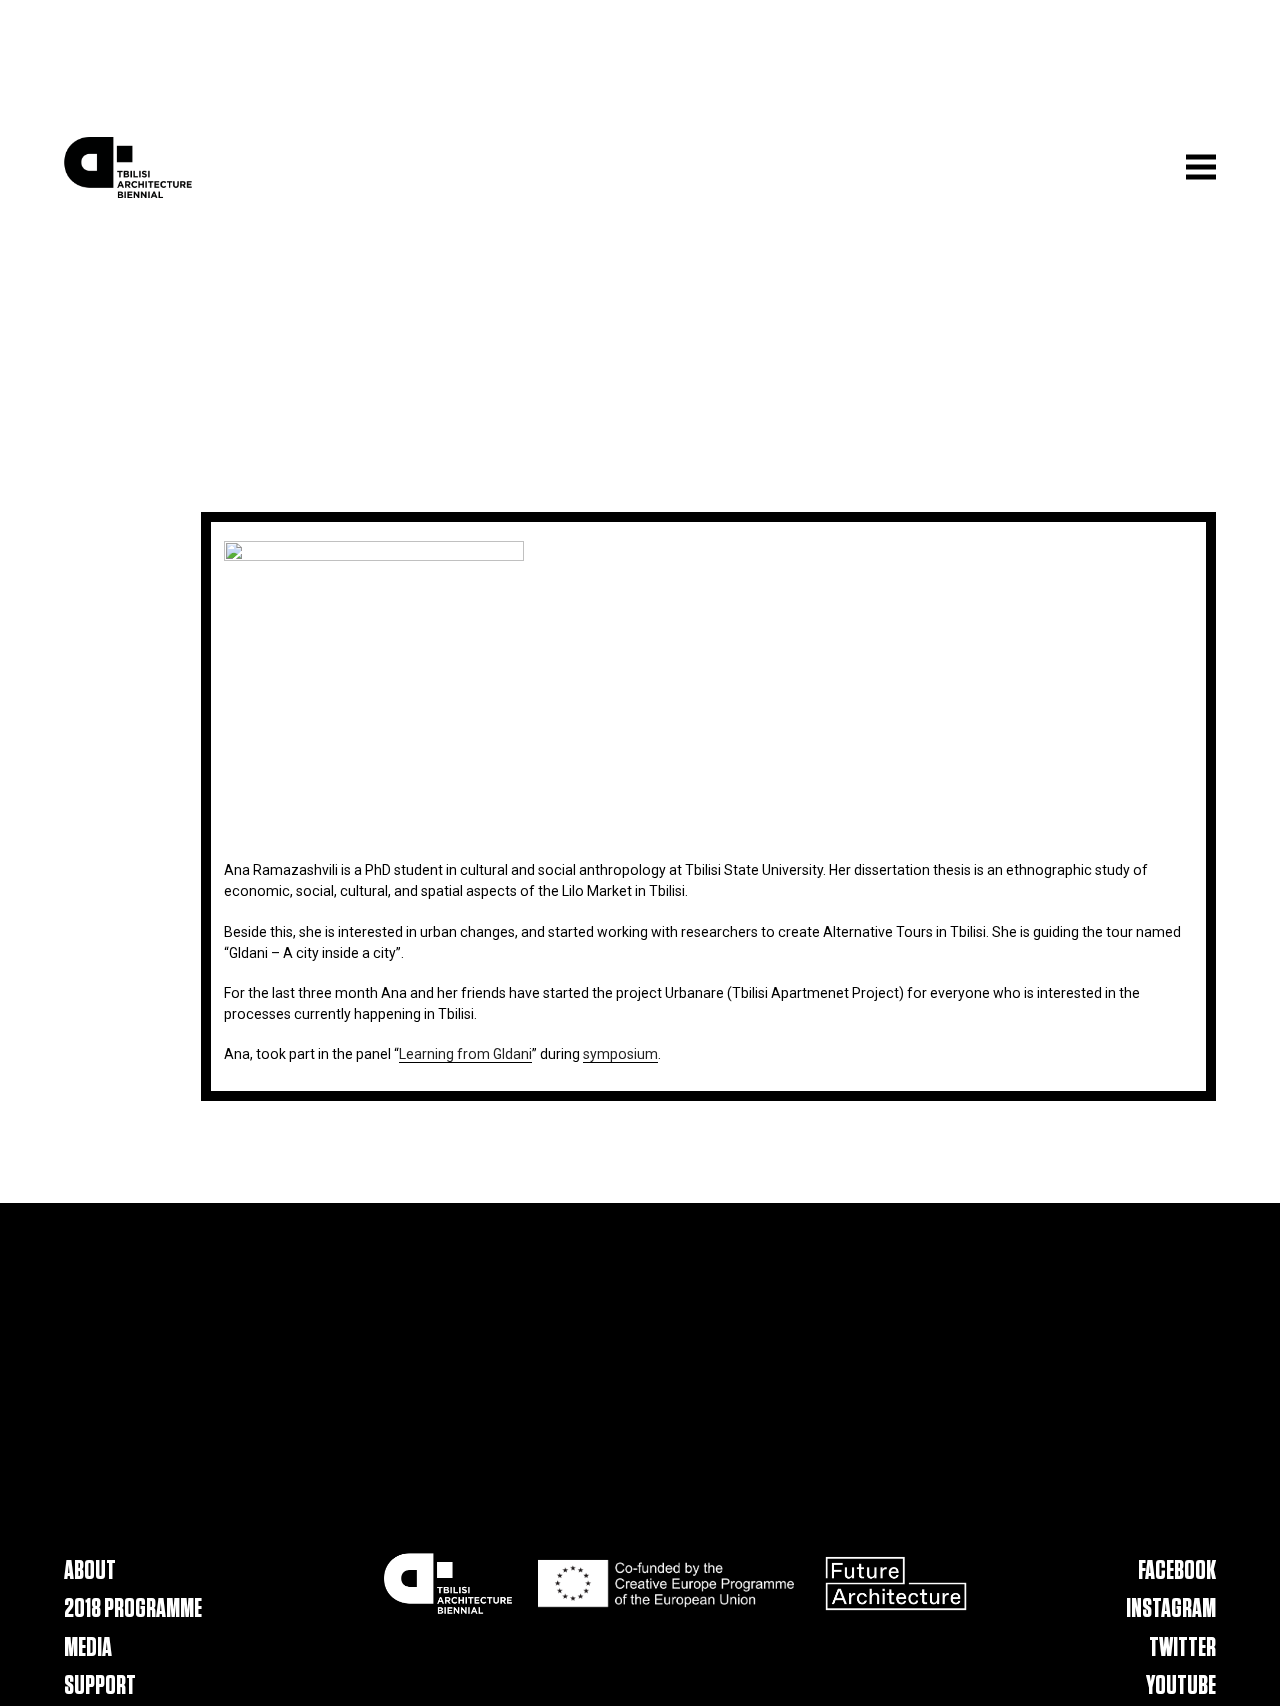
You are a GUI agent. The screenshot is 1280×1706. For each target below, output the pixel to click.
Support (100, 1686)
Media (88, 1648)
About (90, 1571)
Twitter (1182, 1648)
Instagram (1171, 1610)
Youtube (1181, 1686)
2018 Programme (133, 1610)
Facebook (1177, 1571)
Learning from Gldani (465, 1054)
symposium (620, 1054)
